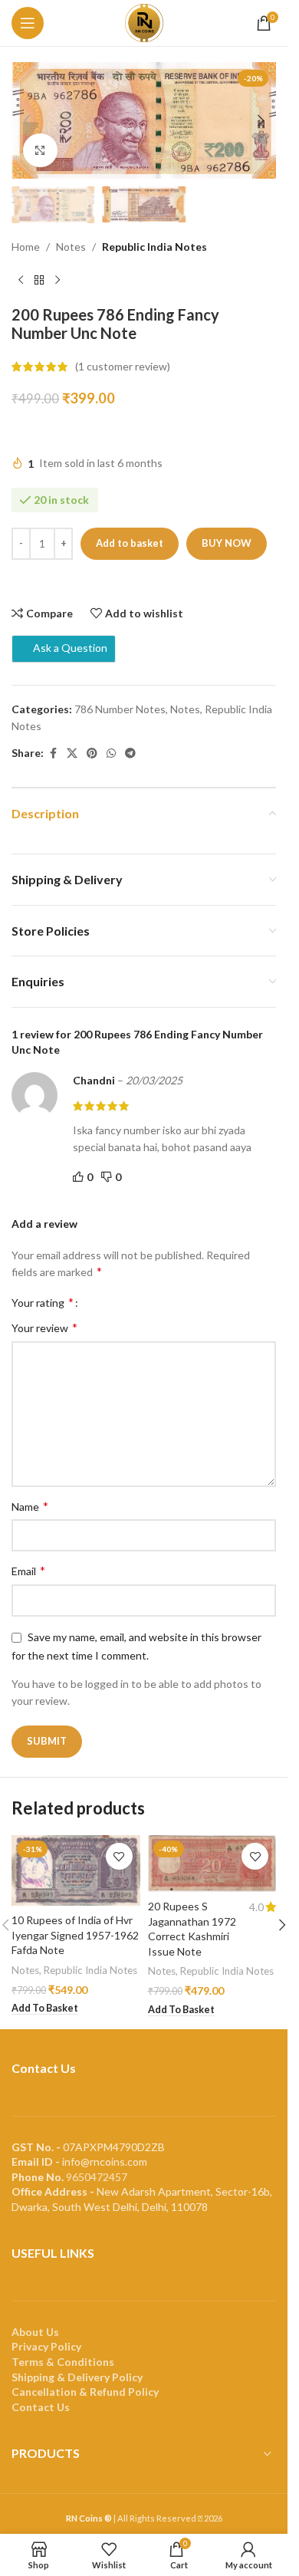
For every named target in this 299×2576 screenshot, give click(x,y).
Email (28, 1570)
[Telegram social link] (130, 753)
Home (26, 247)
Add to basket (130, 543)
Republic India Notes (154, 247)
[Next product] (58, 281)
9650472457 (97, 2177)
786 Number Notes (120, 709)
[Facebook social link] (53, 753)
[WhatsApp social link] (111, 753)
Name (30, 1506)
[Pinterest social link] (92, 753)
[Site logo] (144, 22)
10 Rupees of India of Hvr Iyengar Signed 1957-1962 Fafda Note (75, 1935)
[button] (27, 120)
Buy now (227, 543)
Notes (71, 247)
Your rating (43, 1302)
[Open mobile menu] (28, 23)
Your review (44, 1327)
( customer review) (123, 366)
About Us (35, 2332)
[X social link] (72, 753)
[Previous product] (21, 281)
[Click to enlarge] (40, 151)
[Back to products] (39, 281)
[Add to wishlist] (119, 1856)
